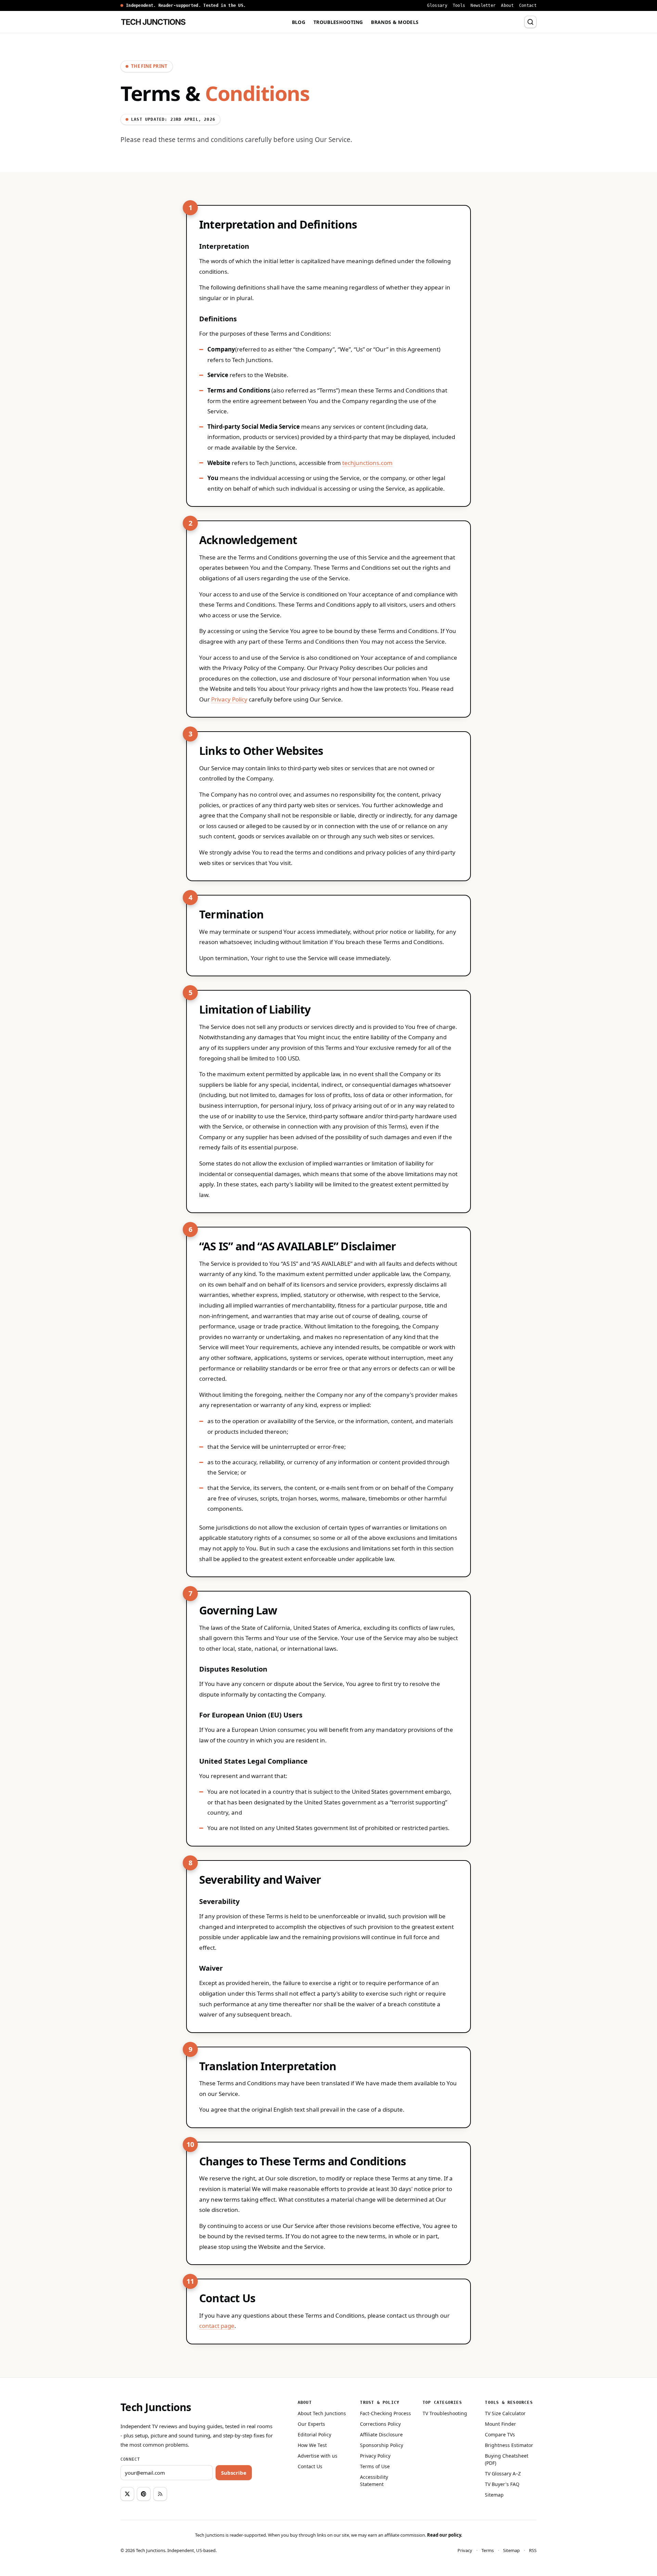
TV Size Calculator (505, 2413)
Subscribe (234, 2473)
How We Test (312, 2445)
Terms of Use (375, 2466)
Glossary (437, 5)
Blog (299, 22)
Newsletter (483, 5)
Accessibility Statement (374, 2481)
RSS (533, 2551)
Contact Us (310, 2466)
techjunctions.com (367, 463)
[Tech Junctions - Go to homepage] (153, 22)
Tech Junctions (156, 2407)
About (507, 5)
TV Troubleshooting (445, 2413)
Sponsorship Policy (382, 2445)
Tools (459, 5)
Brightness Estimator (509, 2445)
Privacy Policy (229, 699)
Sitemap (494, 2495)
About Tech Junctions (322, 2413)
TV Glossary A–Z (503, 2474)
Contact (528, 5)
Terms (488, 2551)
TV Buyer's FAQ (502, 2484)
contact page (217, 2326)
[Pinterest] (144, 2494)
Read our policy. (445, 2535)
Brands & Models (395, 22)
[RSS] (160, 2494)
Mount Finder (500, 2424)
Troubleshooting (338, 22)
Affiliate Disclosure (381, 2435)
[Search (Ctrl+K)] (530, 22)
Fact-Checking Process (385, 2413)
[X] (127, 2494)
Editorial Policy (314, 2435)
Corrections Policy (380, 2424)
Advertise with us (318, 2456)
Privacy (465, 2551)
